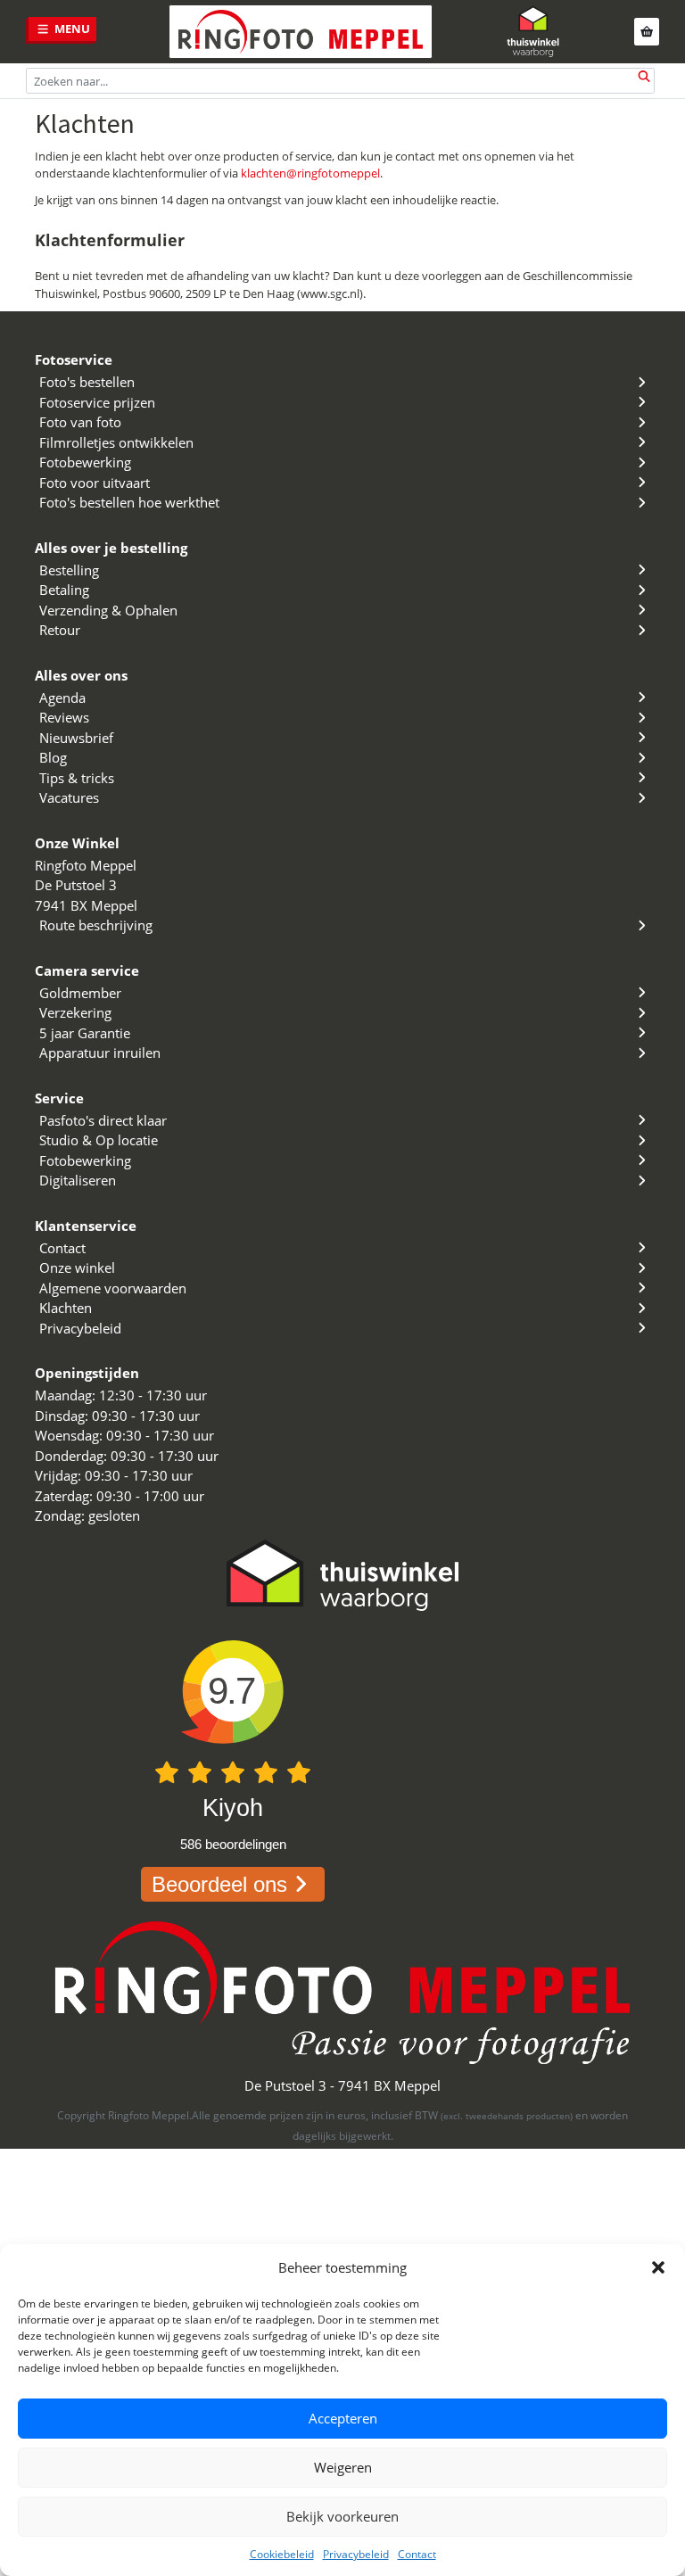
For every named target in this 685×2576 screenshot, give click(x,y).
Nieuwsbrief (76, 738)
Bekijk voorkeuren (342, 2516)
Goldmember (80, 993)
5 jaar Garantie (85, 1033)
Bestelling (69, 570)
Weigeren (343, 2467)
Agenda (62, 698)
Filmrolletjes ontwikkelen (116, 442)
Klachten (66, 1308)
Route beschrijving (96, 925)
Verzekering (75, 1012)
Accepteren (343, 2418)
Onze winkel (77, 1267)
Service (59, 1098)
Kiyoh (233, 1808)
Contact (417, 2554)
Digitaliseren (78, 1180)
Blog (53, 757)
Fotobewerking (85, 462)
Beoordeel (219, 1884)
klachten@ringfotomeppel (310, 173)
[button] (658, 2267)
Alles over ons (81, 675)
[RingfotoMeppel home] (301, 32)
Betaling (64, 590)
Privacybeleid (356, 2554)
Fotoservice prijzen (97, 402)
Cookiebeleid (282, 2554)
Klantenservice (86, 1226)
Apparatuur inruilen (100, 1053)
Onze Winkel (77, 843)
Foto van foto (80, 422)
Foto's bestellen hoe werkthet (129, 502)
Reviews (64, 717)
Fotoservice (74, 359)
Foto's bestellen (87, 382)
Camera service (87, 970)
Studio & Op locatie (99, 1140)
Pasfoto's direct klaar (103, 1120)
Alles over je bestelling (111, 548)
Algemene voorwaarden (113, 1288)
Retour (60, 630)
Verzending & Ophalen (108, 610)
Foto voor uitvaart (95, 483)
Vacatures (69, 797)
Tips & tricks (77, 778)
